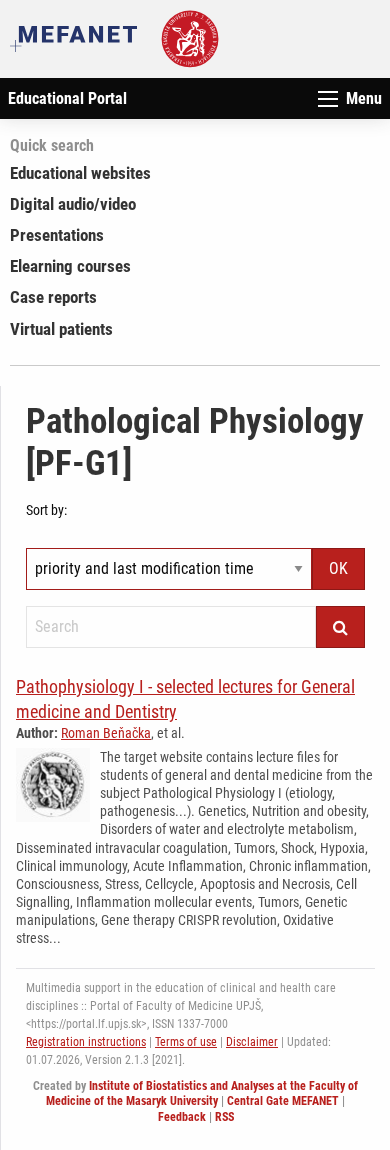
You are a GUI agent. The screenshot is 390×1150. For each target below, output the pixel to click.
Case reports (53, 297)
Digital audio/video (73, 204)
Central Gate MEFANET (283, 1101)
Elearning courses (70, 266)
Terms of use (186, 1042)
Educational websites (80, 173)
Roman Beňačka (106, 733)
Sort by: (46, 510)
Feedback (182, 1117)
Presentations (57, 235)
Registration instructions (86, 1042)
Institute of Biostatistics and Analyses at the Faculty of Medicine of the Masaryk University (202, 1094)
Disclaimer (252, 1042)
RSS (224, 1117)
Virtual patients (61, 329)
